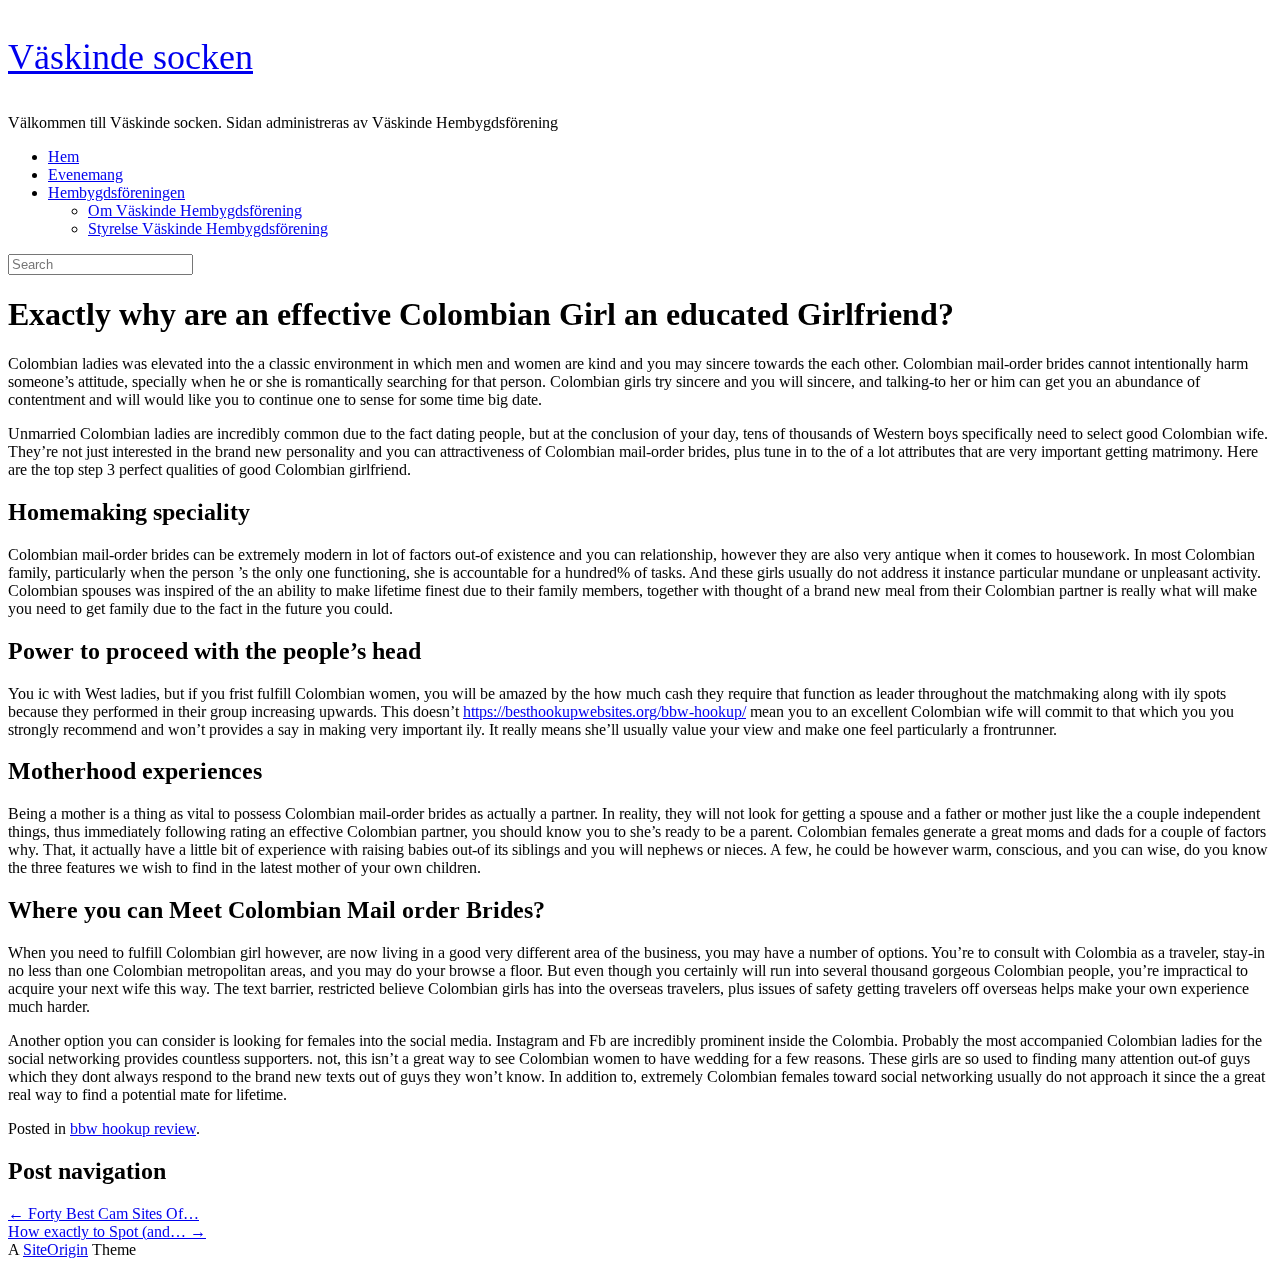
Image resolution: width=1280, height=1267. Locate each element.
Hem (63, 156)
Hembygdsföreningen (116, 192)
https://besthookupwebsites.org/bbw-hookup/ (604, 711)
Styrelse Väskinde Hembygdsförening (208, 228)
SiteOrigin (55, 1249)
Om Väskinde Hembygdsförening (195, 210)
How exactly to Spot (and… (107, 1231)
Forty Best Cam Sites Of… (103, 1213)
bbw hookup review (133, 1128)
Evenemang (85, 174)
